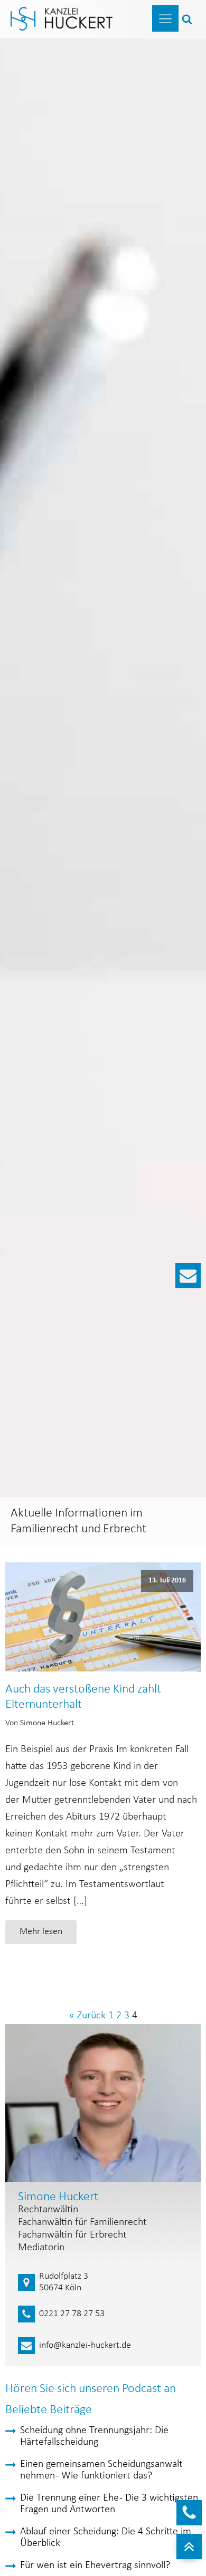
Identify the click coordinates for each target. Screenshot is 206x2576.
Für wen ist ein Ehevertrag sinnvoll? (95, 2565)
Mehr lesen (41, 1932)
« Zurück (87, 2016)
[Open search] (187, 19)
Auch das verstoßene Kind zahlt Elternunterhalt (83, 1697)
